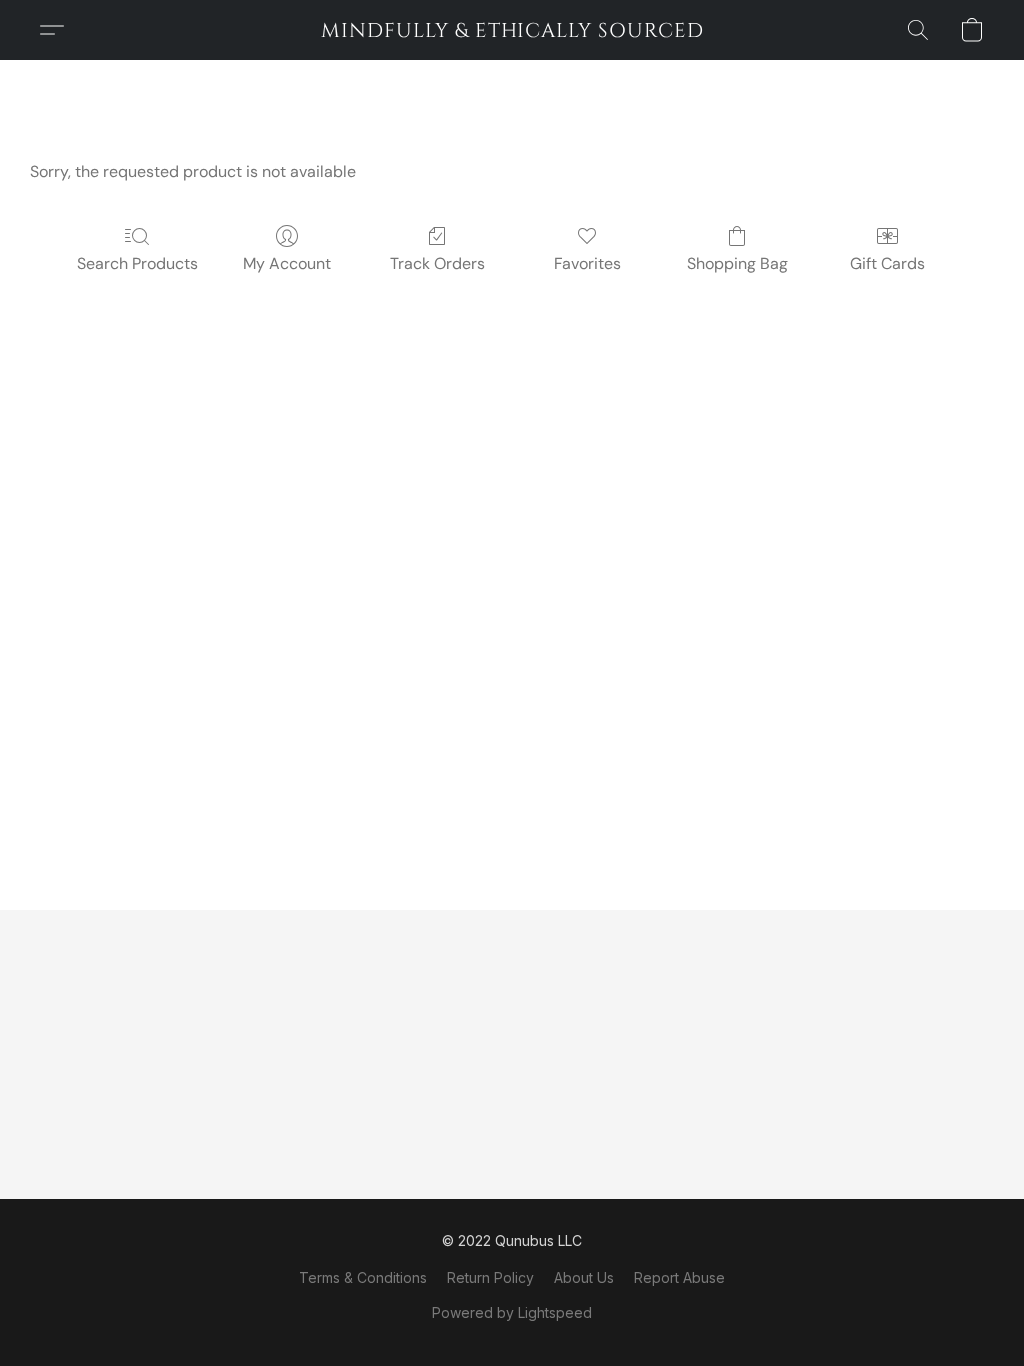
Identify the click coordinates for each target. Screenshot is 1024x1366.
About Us (584, 1277)
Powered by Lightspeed (512, 1312)
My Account (287, 263)
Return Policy (490, 1277)
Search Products (137, 263)
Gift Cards (887, 263)
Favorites (587, 263)
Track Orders (437, 263)
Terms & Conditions (363, 1277)
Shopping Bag (737, 263)
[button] (512, 30)
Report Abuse (679, 1277)
